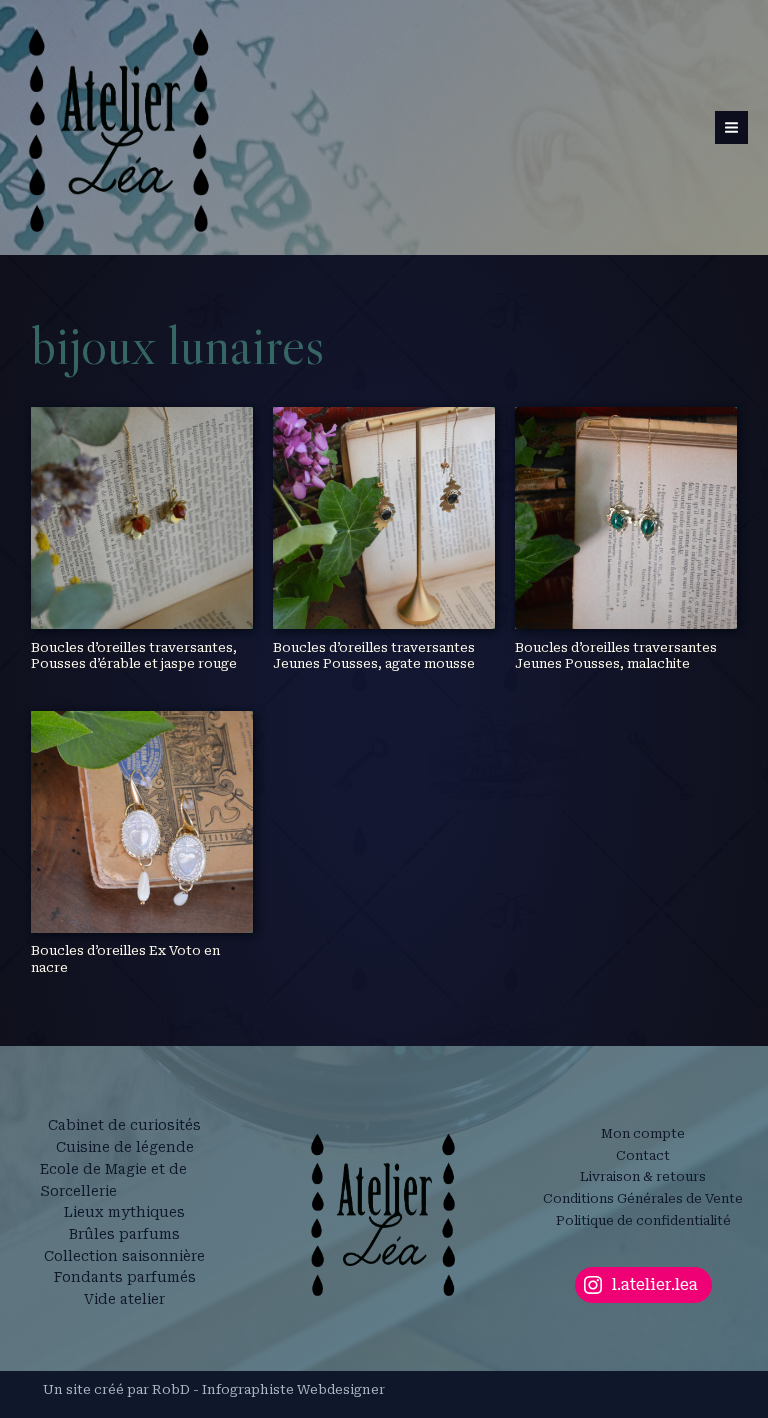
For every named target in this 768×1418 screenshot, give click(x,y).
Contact (643, 1155)
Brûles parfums (124, 1234)
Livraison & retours (643, 1176)
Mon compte (643, 1133)
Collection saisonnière (124, 1256)
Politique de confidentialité (643, 1220)
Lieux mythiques (124, 1212)
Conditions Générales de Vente (643, 1198)
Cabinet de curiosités (124, 1125)
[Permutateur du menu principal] (731, 127)
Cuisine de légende (125, 1147)
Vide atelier (124, 1299)
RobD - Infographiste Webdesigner (268, 1389)
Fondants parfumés (125, 1277)
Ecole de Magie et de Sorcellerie (113, 1180)
